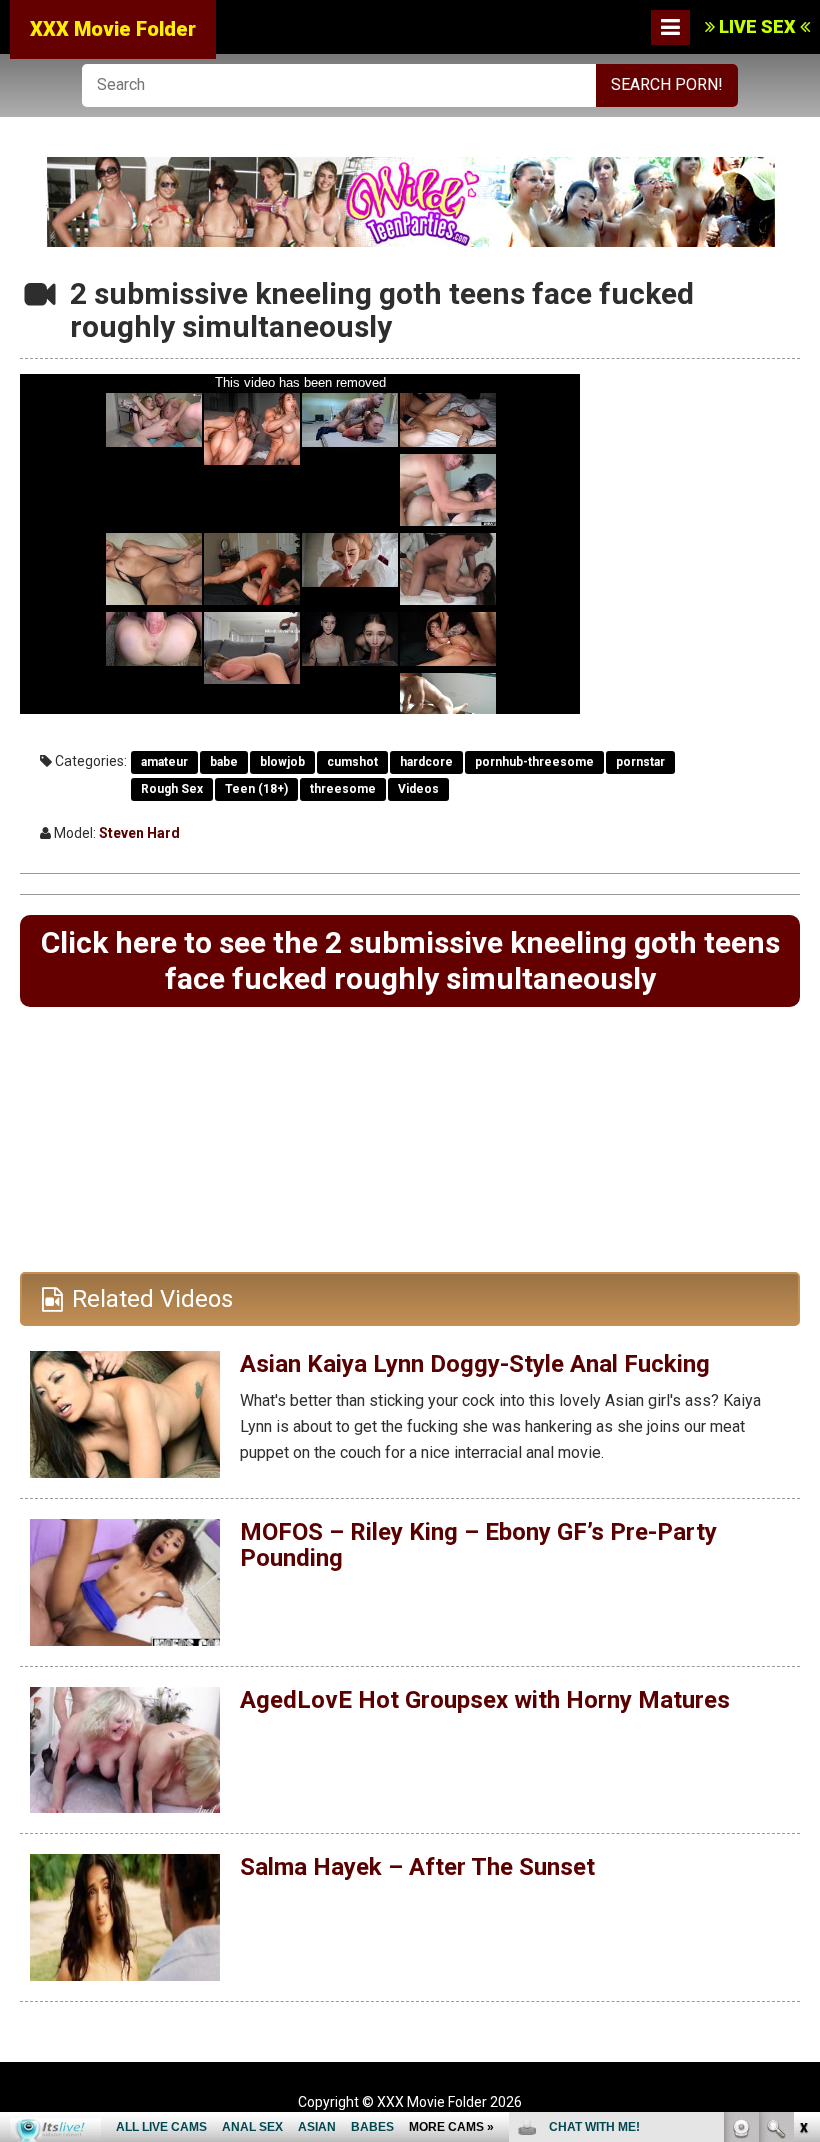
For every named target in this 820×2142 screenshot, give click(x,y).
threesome (343, 789)
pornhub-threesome (534, 762)
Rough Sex (172, 789)
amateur (164, 762)
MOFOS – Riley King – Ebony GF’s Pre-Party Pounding (478, 1545)
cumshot (352, 762)
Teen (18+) (256, 789)
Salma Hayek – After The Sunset (417, 1867)
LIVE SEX (757, 26)
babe (224, 762)
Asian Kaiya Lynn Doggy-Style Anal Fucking (475, 1364)
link (802, 1829)
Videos (418, 789)
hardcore (426, 762)
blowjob (282, 762)
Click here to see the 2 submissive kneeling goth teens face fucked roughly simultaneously (410, 960)
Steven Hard (139, 833)
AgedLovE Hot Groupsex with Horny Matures (485, 1700)
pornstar (640, 762)
